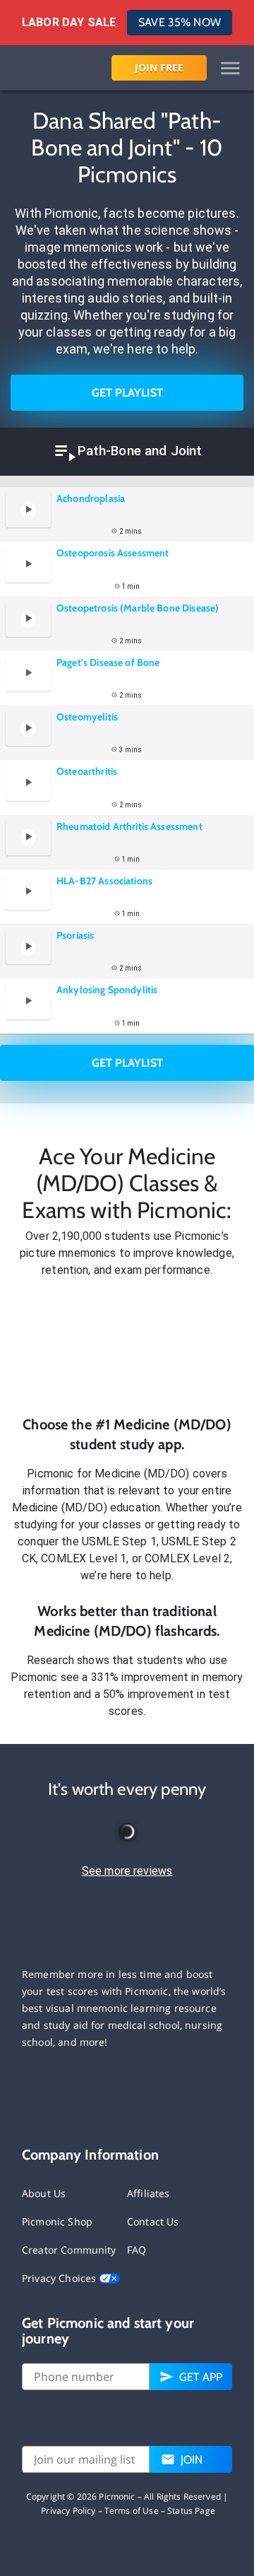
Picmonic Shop (57, 2221)
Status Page (191, 2511)
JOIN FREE (159, 68)
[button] (127, 1347)
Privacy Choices (60, 2278)
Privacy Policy (68, 2511)
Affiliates (149, 2193)
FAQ (137, 2250)
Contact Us (153, 2221)
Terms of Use (132, 2511)
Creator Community (69, 2250)
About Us (44, 2193)
